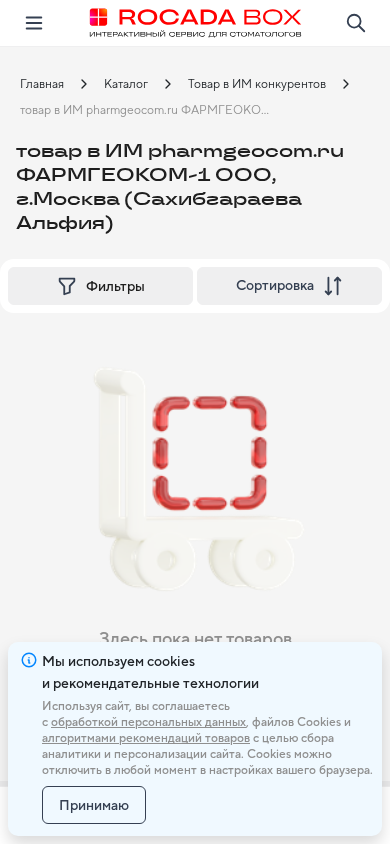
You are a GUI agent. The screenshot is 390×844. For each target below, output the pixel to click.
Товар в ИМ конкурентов (257, 84)
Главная (42, 84)
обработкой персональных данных (148, 722)
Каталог (126, 84)
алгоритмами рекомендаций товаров (146, 738)
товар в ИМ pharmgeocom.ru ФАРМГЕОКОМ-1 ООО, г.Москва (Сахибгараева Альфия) (154, 110)
